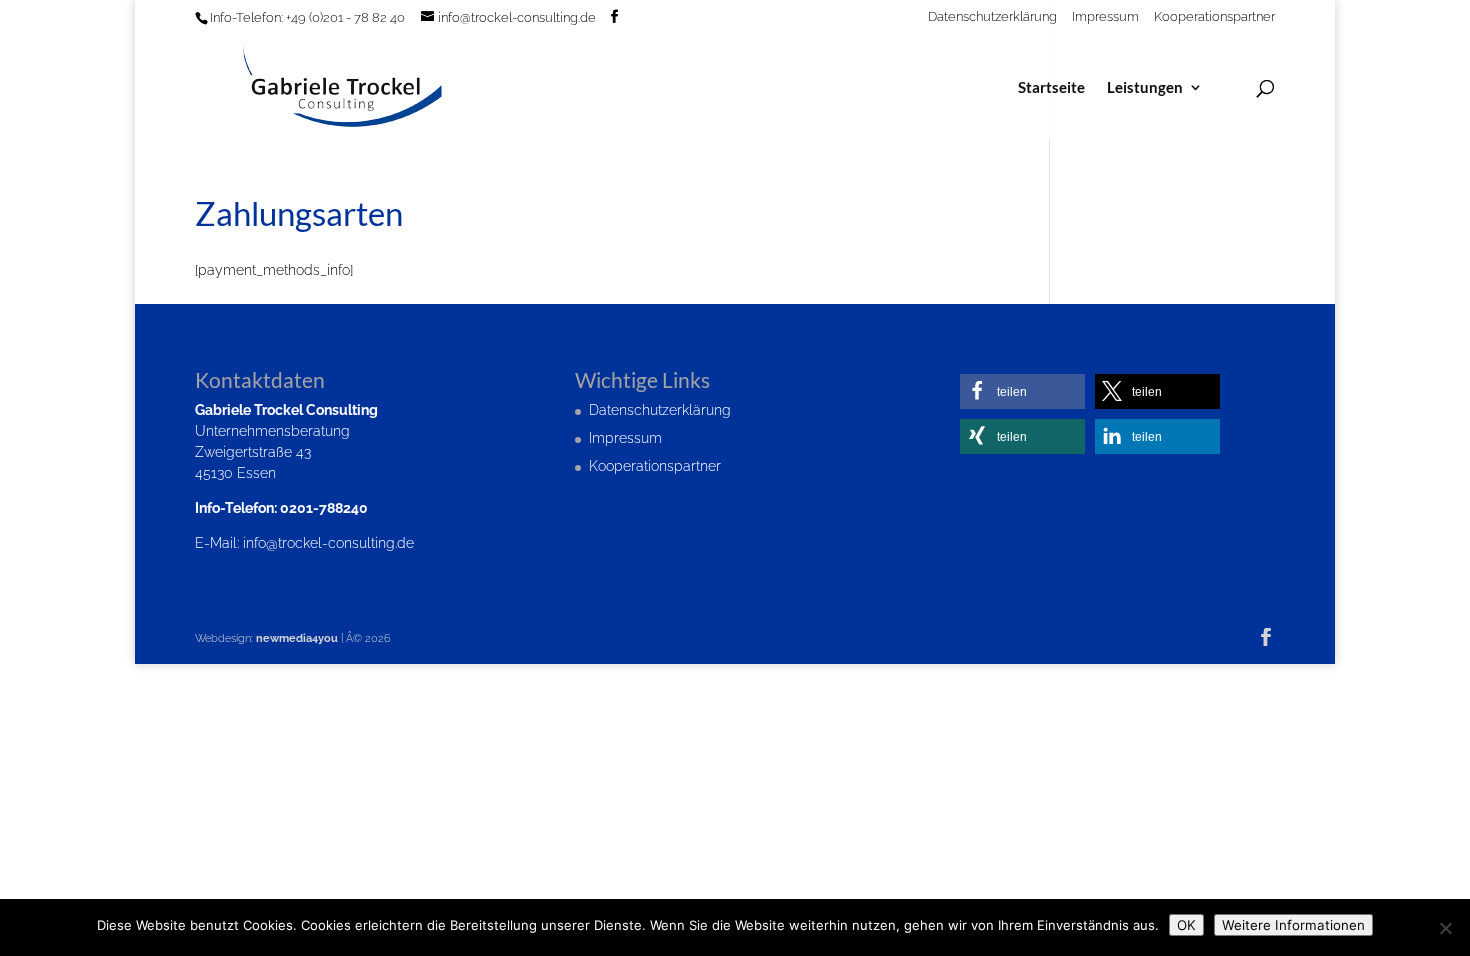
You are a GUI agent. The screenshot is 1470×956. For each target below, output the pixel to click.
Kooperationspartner (1214, 17)
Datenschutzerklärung (992, 17)
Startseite (1051, 88)
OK (1186, 925)
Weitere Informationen (1293, 925)
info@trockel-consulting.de (328, 543)
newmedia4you (297, 638)
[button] (1022, 391)
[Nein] (1445, 928)
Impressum (1105, 17)
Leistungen (1145, 88)
